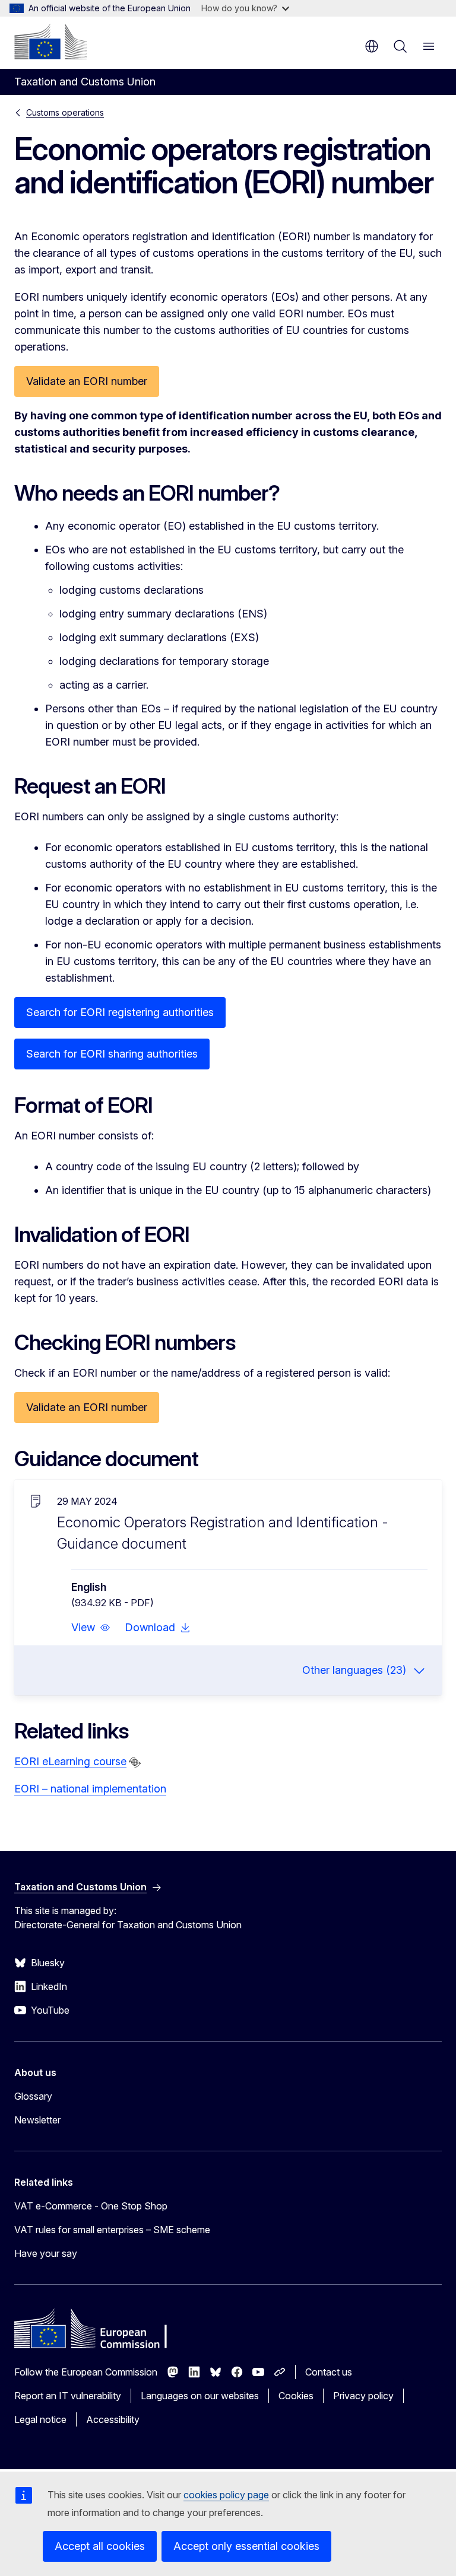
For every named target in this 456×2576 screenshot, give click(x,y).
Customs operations (65, 112)
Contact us (329, 2372)
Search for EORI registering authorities (120, 1012)
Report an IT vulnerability (68, 2396)
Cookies (296, 2396)
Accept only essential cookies (246, 2546)
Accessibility (113, 2419)
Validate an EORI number (87, 381)
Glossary (33, 2096)
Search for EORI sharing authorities (112, 1054)
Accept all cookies (100, 2546)
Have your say (46, 2253)
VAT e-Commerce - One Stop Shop (91, 2206)
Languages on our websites (200, 2396)
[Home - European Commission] (50, 42)
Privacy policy (363, 2396)
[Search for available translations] (135, 1762)
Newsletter (37, 2120)
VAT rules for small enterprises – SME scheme (112, 2230)
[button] (91, 1628)
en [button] (372, 46)
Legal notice (40, 2419)
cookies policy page (226, 2495)
